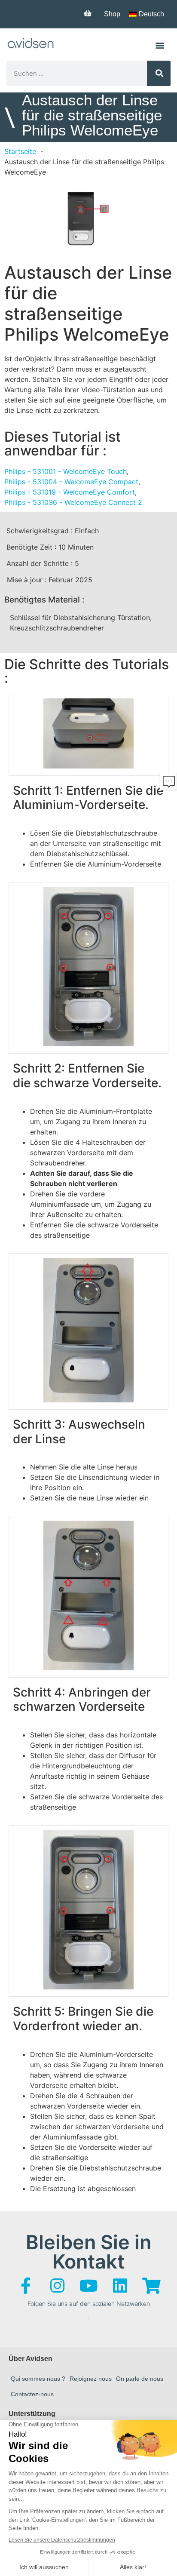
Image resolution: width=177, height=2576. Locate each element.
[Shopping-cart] (151, 2286)
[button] (160, 45)
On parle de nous (140, 2379)
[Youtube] (88, 2286)
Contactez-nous (32, 2394)
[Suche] (159, 73)
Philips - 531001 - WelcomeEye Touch (66, 471)
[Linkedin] (120, 2286)
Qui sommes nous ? (38, 2379)
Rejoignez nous (91, 2379)
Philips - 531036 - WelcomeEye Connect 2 (73, 502)
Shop (112, 14)
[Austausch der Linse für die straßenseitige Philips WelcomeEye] (88, 218)
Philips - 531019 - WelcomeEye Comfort (70, 492)
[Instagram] (57, 2286)
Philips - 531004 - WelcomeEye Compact (71, 482)
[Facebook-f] (26, 2286)
